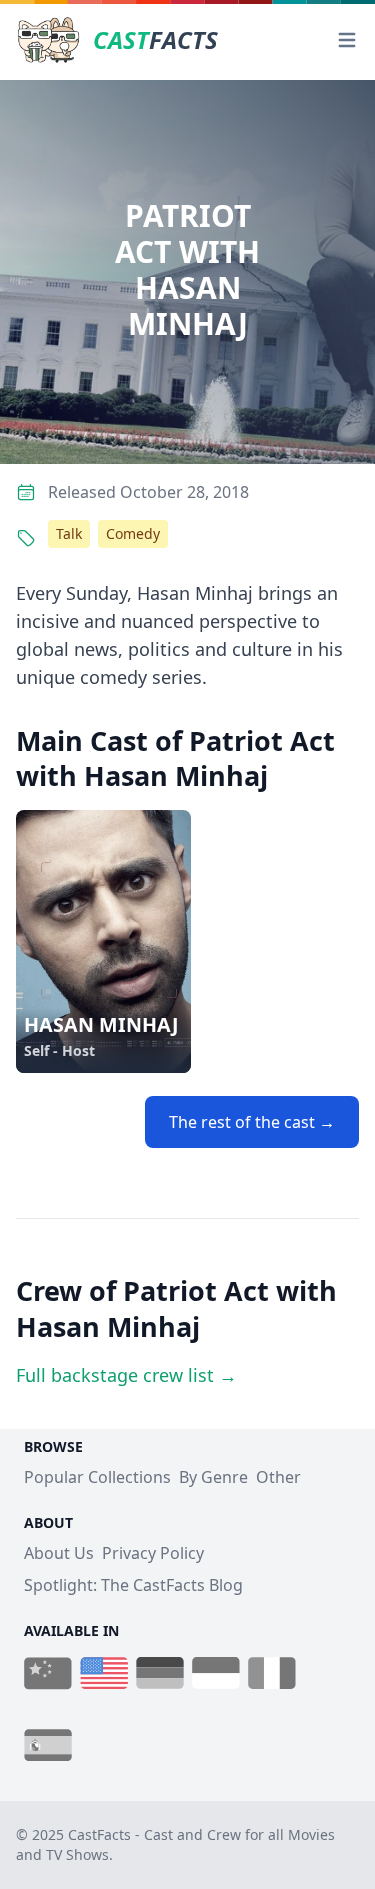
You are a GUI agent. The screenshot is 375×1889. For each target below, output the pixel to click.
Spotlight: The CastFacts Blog (133, 1585)
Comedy (133, 533)
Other (278, 1477)
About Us (59, 1553)
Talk (69, 533)
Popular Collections (97, 1477)
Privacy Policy (153, 1553)
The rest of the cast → (252, 1122)
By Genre (213, 1477)
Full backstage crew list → (126, 1375)
